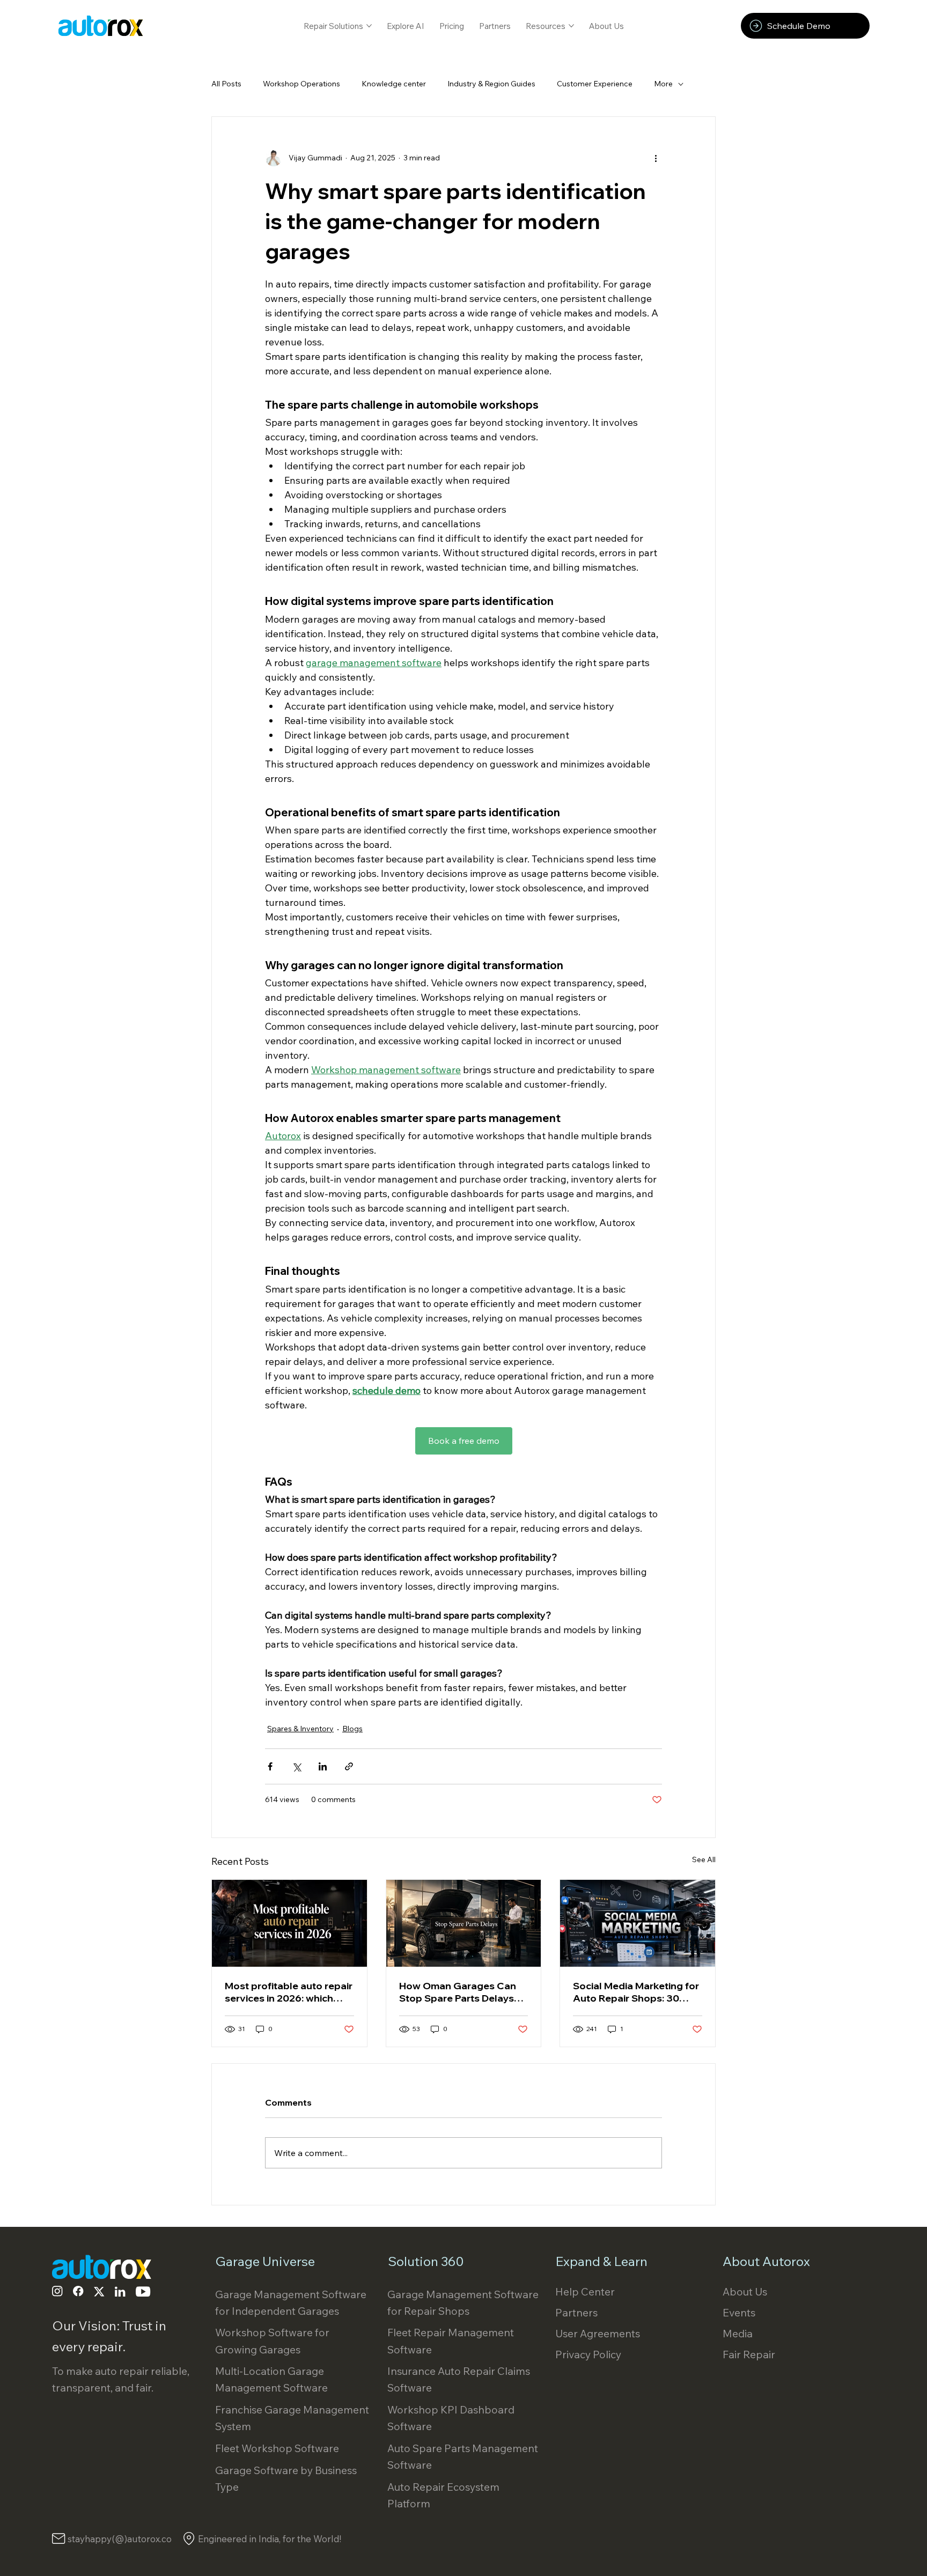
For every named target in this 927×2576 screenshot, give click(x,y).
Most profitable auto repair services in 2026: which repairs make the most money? (289, 1992)
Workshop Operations (301, 84)
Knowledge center (394, 84)
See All (704, 1859)
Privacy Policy (588, 2354)
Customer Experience (595, 84)
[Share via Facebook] (270, 1766)
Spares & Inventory (300, 1729)
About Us (745, 2291)
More (663, 84)
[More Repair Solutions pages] (369, 26)
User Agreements (598, 2333)
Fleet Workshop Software (277, 2448)
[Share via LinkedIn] (323, 1766)
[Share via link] (349, 1766)
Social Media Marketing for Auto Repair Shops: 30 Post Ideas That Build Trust (636, 1992)
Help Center (585, 2291)
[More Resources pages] (571, 26)
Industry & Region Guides (491, 84)
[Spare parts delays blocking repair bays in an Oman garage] (464, 1923)
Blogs (352, 1729)
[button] (805, 26)
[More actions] (656, 158)
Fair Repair (749, 2354)
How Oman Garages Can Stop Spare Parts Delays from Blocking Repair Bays (461, 1992)
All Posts (226, 84)
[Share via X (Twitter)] (296, 1766)
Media (738, 2333)
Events (739, 2312)
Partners (576, 2312)
